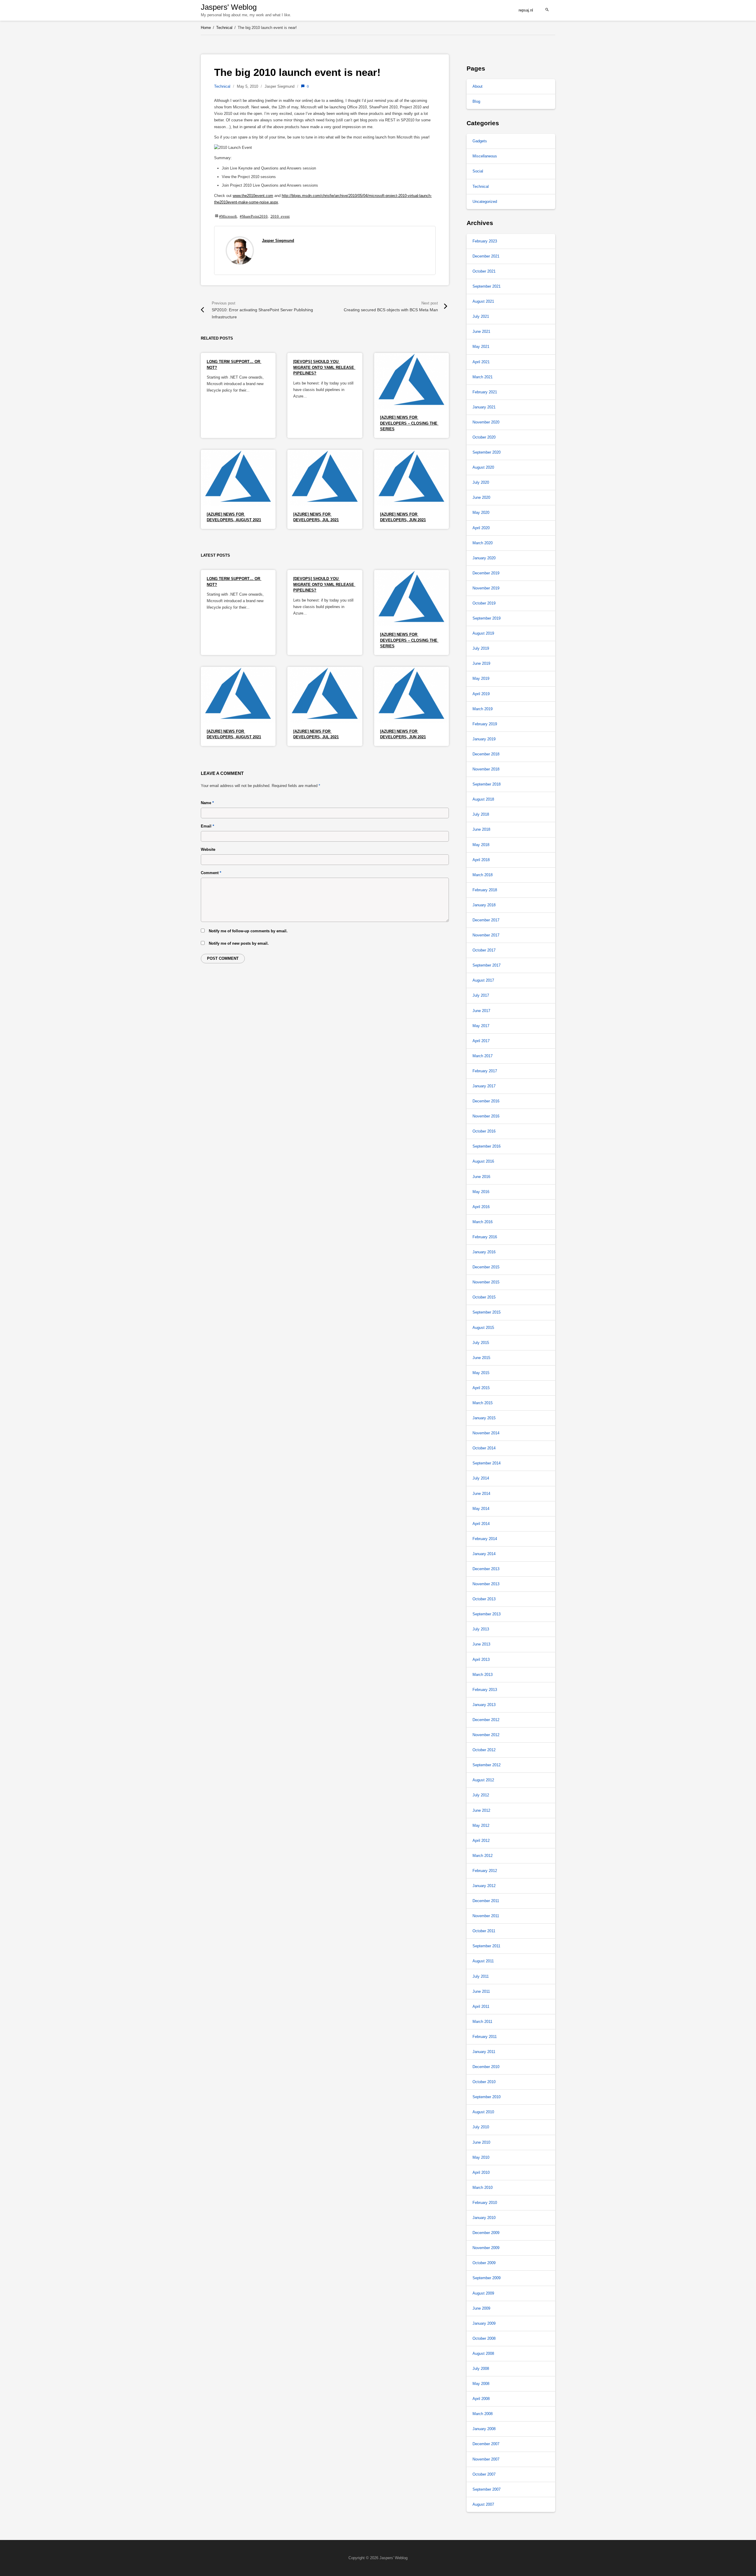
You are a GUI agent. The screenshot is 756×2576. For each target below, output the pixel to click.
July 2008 (481, 2369)
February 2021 (485, 392)
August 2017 (483, 980)
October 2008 (484, 2338)
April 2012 (481, 1841)
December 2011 (486, 1901)
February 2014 (485, 1539)
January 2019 (484, 739)
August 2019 (483, 633)
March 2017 (483, 1056)
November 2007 (486, 2459)
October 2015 (484, 1297)
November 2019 (486, 588)
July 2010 (481, 2127)
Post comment (223, 958)
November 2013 (486, 1584)
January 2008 (484, 2429)
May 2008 (481, 2384)
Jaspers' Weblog (229, 7)
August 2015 (483, 1328)
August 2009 (483, 2293)
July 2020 (481, 482)
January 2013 (484, 1705)
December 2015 (486, 1267)
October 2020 (484, 437)
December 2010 (486, 2067)
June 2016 (481, 1177)
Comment (211, 873)
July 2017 (481, 995)
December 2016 (486, 1101)
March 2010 (483, 2188)
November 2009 (486, 2248)
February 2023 (485, 241)
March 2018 (483, 875)
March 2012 (483, 1856)
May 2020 (481, 513)
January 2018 (484, 905)
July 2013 (481, 1629)
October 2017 (484, 950)
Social (478, 171)
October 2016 (484, 1131)
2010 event (280, 216)
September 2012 (487, 1765)
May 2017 (481, 1026)
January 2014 (484, 1554)
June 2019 (481, 663)
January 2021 (484, 407)
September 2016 (487, 1146)
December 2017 (486, 920)
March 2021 (483, 377)
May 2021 (481, 347)
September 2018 (487, 784)
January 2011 (484, 2052)
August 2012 (483, 1780)
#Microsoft (228, 216)
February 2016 (485, 1237)
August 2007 (483, 2504)
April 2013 (481, 1660)
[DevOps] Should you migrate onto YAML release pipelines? (324, 367)
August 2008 (483, 2353)
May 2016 (481, 1192)
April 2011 (481, 2006)
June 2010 (481, 2142)
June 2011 (481, 1991)
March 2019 (483, 709)
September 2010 (487, 2097)
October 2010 (484, 2082)
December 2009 (486, 2233)
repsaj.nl (526, 10)
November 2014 (486, 1433)
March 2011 (482, 2022)
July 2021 (481, 316)
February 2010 (485, 2203)
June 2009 (481, 2308)
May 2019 (481, 678)
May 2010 (481, 2157)
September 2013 (487, 1614)
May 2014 (481, 1509)
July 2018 (481, 814)
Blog (476, 101)
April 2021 (481, 362)
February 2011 (485, 2037)
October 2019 (484, 603)
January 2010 (484, 2218)
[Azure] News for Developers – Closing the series (409, 423)
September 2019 (487, 618)
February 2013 (485, 1690)
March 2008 (483, 2414)
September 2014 (487, 1463)
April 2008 (481, 2399)
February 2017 (485, 1071)
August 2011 (483, 1961)
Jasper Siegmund (278, 241)
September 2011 (486, 1946)
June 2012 (481, 1810)
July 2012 (481, 1795)
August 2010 (483, 2112)
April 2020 (481, 528)
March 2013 (483, 1675)
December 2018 (486, 754)
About (478, 86)
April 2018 (481, 860)
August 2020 (483, 467)
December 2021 (486, 256)
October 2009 (484, 2263)
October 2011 (484, 1931)
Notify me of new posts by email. (239, 943)
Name (207, 803)
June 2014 (481, 1494)
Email (207, 826)
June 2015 (481, 1358)
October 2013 (484, 1599)
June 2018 (481, 829)
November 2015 (486, 1282)
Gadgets (480, 141)
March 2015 (483, 1403)
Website (208, 849)
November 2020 (486, 422)
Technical (222, 86)
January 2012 (484, 1886)
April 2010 (481, 2172)
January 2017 (484, 1086)
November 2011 (486, 1916)
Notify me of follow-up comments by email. (248, 931)
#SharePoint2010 (254, 216)
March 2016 (483, 1222)
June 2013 (481, 1644)
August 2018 (483, 799)
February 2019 (485, 724)
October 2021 (484, 271)
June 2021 (481, 331)
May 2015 (481, 1373)
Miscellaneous (485, 156)
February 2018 (485, 890)
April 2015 (481, 1388)
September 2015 (487, 1312)
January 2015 (484, 1418)
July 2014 (481, 1478)
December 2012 (486, 1720)
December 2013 (486, 1569)
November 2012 (486, 1735)
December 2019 (486, 573)
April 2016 (481, 1207)
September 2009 (487, 2278)
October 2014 (484, 1448)
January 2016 (484, 1252)
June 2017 (481, 1011)
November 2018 (486, 769)
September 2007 (487, 2489)
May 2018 (481, 845)
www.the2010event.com (253, 196)
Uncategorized (485, 202)
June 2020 (481, 497)
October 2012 (484, 1750)
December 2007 (486, 2444)
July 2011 (481, 1976)
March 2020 (483, 543)
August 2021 (483, 301)
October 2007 (484, 2474)
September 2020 (487, 452)
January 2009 (484, 2323)
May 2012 (481, 1825)
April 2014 (481, 1524)
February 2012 (485, 1871)
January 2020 (484, 558)
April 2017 (481, 1041)
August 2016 (483, 1161)
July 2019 (481, 648)
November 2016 (486, 1116)
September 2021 (487, 286)
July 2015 (481, 1343)
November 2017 (486, 935)
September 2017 (487, 965)
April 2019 (481, 694)
